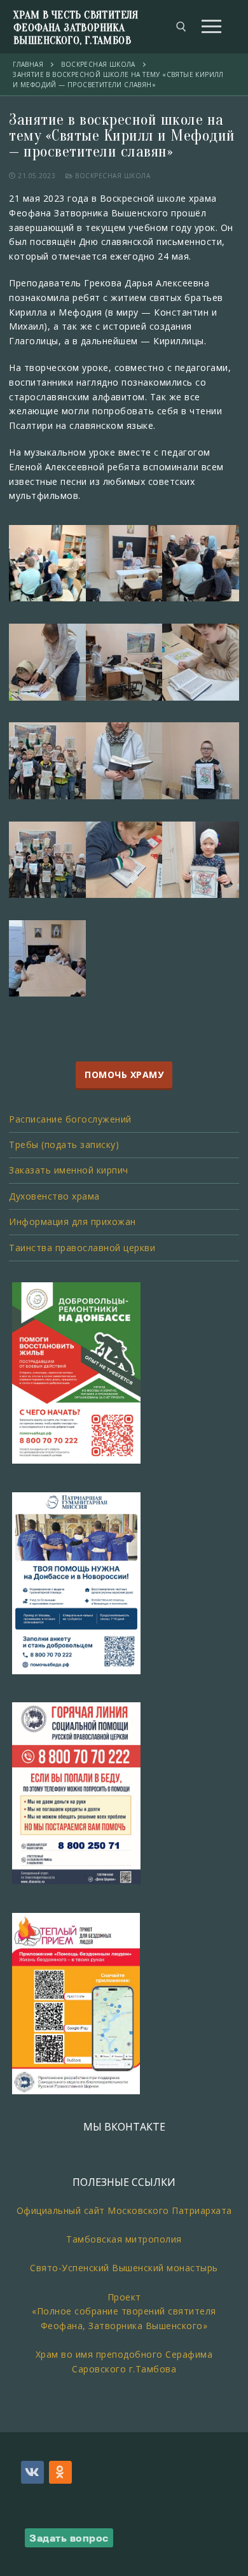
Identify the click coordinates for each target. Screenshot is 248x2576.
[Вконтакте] (32, 2472)
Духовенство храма (54, 1196)
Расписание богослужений (70, 1119)
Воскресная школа (112, 176)
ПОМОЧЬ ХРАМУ (124, 1075)
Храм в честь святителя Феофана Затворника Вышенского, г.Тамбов (76, 28)
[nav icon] (211, 27)
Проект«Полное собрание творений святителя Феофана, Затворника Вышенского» (124, 2311)
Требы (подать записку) (64, 1144)
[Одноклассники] (60, 2472)
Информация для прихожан (72, 1221)
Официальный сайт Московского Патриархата (124, 2210)
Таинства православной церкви (82, 1248)
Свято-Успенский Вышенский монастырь (124, 2268)
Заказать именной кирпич (69, 1170)
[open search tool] (181, 27)
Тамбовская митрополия (124, 2239)
